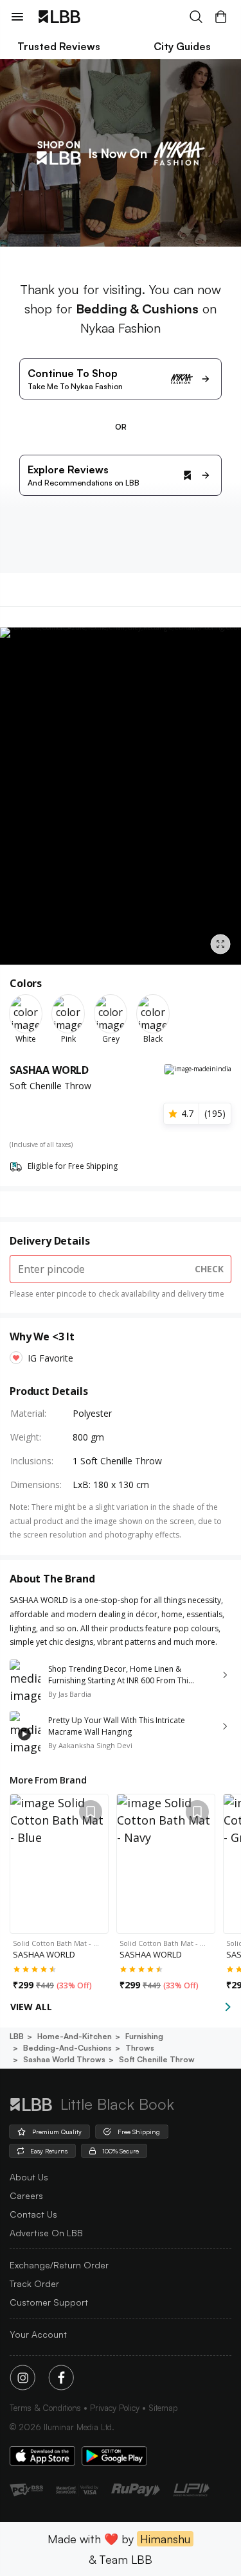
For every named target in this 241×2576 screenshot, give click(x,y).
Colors (26, 983)
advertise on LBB (46, 2233)
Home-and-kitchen (75, 2036)
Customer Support (49, 2302)
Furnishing (144, 2036)
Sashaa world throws (64, 2059)
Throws (140, 2048)
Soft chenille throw (157, 2059)
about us (29, 2177)
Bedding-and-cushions (67, 2048)
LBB (17, 2036)
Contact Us (33, 2214)
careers (26, 2195)
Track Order (34, 2283)
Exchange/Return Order (59, 2265)
